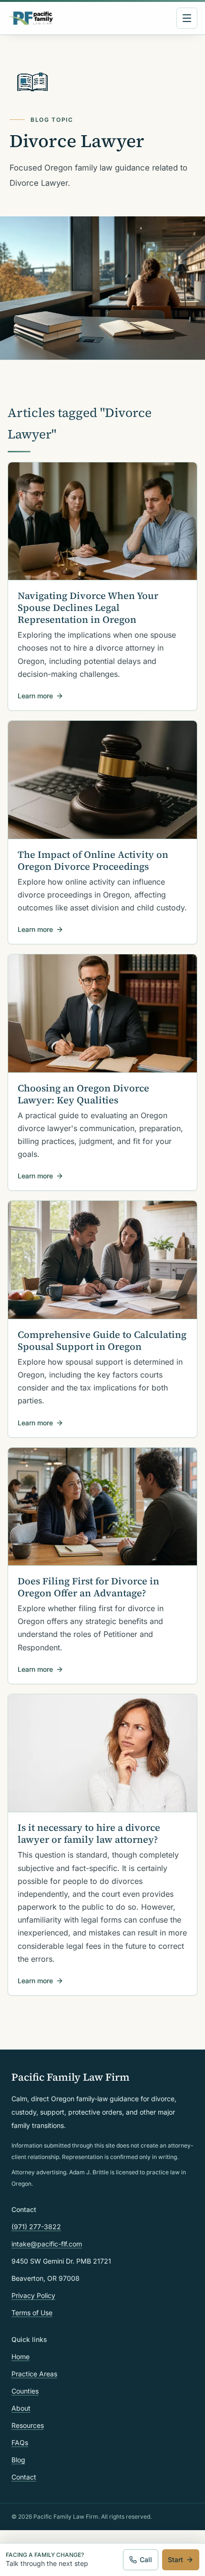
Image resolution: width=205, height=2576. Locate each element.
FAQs (20, 2442)
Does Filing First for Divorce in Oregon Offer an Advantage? (88, 1587)
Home (20, 2357)
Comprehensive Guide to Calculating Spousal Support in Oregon (102, 1341)
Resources (28, 2425)
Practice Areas (34, 2374)
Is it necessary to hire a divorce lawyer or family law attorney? (89, 1833)
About (21, 2408)
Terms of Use (32, 2313)
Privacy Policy (33, 2295)
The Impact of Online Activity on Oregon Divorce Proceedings (93, 860)
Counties (25, 2391)
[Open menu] (187, 18)
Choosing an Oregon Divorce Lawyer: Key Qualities (83, 1094)
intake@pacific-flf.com (47, 2244)
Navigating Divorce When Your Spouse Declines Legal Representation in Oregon (88, 608)
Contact (24, 2477)
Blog (18, 2460)
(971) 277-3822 (36, 2227)
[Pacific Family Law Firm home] (31, 18)
